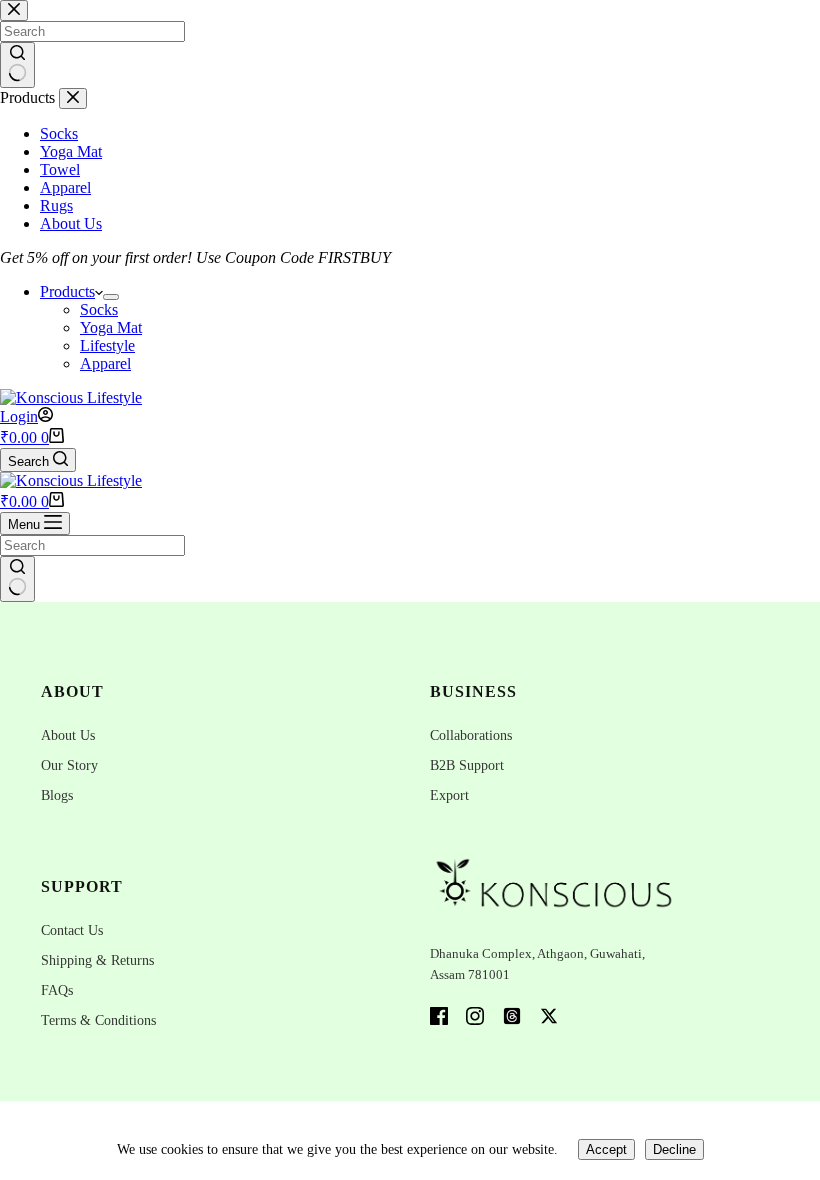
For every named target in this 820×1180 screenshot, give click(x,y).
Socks (99, 309)
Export (449, 795)
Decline (674, 1149)
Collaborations (471, 735)
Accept (606, 1149)
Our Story (69, 765)
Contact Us (72, 930)
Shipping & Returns (97, 960)
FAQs (57, 990)
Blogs (57, 795)
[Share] (710, 22)
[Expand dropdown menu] (111, 297)
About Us (68, 735)
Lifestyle (107, 345)
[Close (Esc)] (754, 22)
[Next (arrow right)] (785, 590)
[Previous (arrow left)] (35, 590)
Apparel (105, 363)
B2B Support (467, 765)
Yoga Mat (111, 327)
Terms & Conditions (98, 1020)
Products (67, 291)
